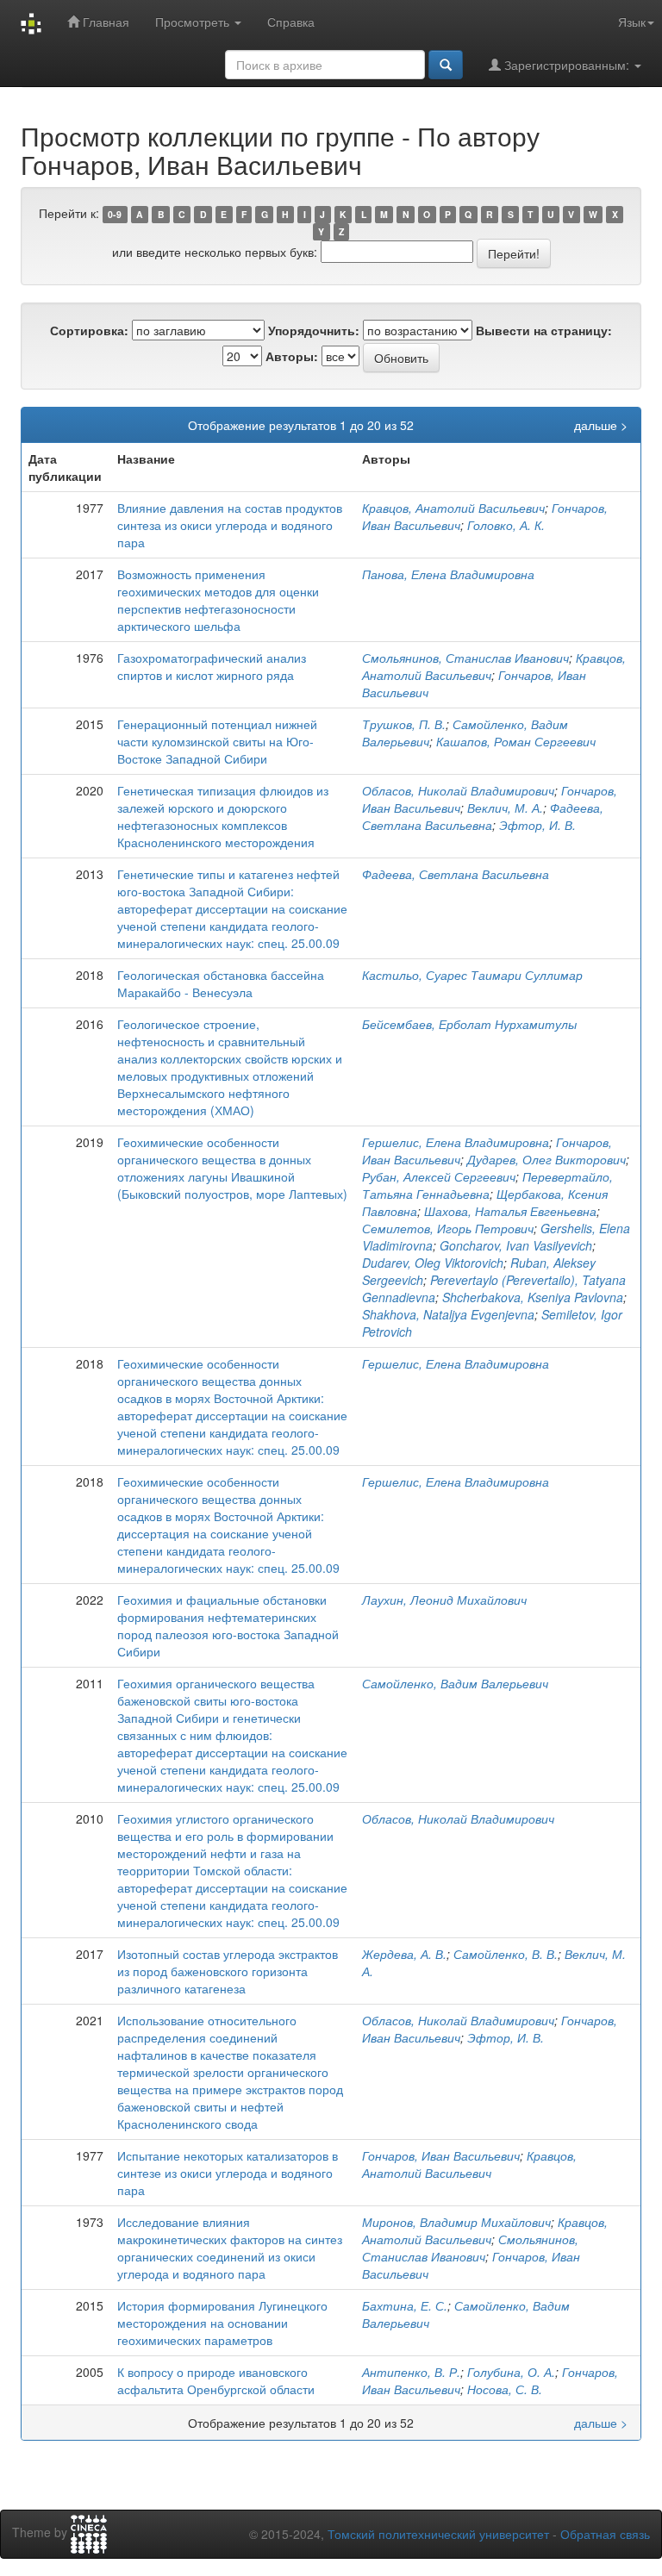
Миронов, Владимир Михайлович (456, 2222)
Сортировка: (89, 330)
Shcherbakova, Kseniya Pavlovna (533, 1297)
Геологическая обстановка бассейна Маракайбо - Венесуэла (221, 983)
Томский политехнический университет (438, 2534)
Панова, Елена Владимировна (448, 574)
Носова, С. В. (505, 2389)
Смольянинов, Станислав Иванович (465, 658)
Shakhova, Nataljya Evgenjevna (448, 1314)
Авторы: (292, 356)
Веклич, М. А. (505, 808)
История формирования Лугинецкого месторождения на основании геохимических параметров (222, 2323)
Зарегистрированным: (567, 65)
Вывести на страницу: (544, 330)
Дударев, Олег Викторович (546, 1159)
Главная (104, 22)
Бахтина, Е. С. (405, 2305)
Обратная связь (605, 2534)
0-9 (115, 214)
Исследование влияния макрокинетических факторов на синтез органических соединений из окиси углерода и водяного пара (230, 2248)
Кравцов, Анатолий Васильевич (453, 508)
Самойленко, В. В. (506, 1954)
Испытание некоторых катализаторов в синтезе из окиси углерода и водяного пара (228, 2173)
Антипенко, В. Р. (411, 2372)
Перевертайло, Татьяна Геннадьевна (487, 1185)
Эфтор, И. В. (537, 825)
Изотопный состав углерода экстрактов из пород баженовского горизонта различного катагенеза (228, 1971)
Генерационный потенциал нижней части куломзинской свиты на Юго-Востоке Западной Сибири (217, 741)
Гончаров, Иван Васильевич (441, 2155)
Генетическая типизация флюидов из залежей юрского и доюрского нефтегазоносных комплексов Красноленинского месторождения (223, 816)
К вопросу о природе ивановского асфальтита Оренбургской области (216, 2380)
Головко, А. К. (506, 525)
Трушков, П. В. (404, 724)
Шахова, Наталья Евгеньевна (510, 1211)
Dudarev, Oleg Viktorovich (433, 1263)
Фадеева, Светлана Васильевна (483, 816)
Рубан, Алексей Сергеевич (439, 1176)
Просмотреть (194, 22)
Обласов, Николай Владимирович (458, 790)
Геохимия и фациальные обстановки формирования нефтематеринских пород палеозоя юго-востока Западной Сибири (228, 1625)
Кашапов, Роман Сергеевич (516, 741)
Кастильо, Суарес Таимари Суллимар (472, 975)
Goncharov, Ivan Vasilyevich (516, 1245)
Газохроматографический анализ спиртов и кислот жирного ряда (212, 666)
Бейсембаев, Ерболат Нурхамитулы (469, 1024)
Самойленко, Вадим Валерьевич (455, 1683)
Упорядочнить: (314, 330)
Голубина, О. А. (511, 2372)
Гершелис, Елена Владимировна (456, 1142)
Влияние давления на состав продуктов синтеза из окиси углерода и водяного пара (230, 525)
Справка (291, 22)
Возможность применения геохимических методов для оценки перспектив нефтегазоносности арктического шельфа (218, 600)
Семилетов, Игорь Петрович (448, 1228)
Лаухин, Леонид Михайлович (444, 1600)
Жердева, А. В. (404, 1954)
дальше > (601, 425)
